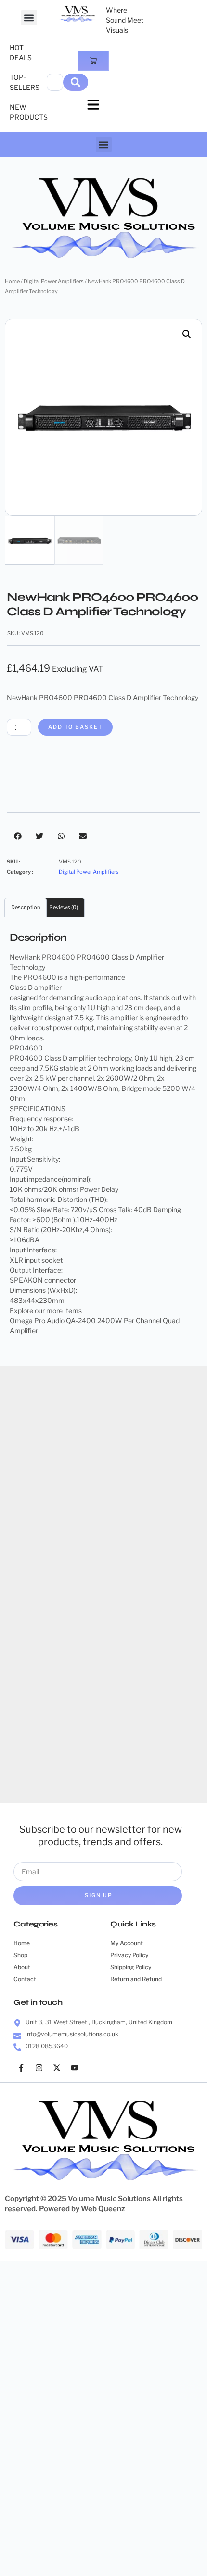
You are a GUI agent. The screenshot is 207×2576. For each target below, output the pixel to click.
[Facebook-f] (21, 2068)
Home (12, 281)
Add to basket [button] (53, 1585)
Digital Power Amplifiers (54, 281)
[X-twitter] (57, 2068)
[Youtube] (75, 2068)
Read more (154, 1773)
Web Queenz (103, 2209)
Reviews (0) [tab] (64, 907)
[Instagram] (39, 2068)
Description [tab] (26, 907)
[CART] (93, 61)
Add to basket (75, 727)
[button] (29, 18)
